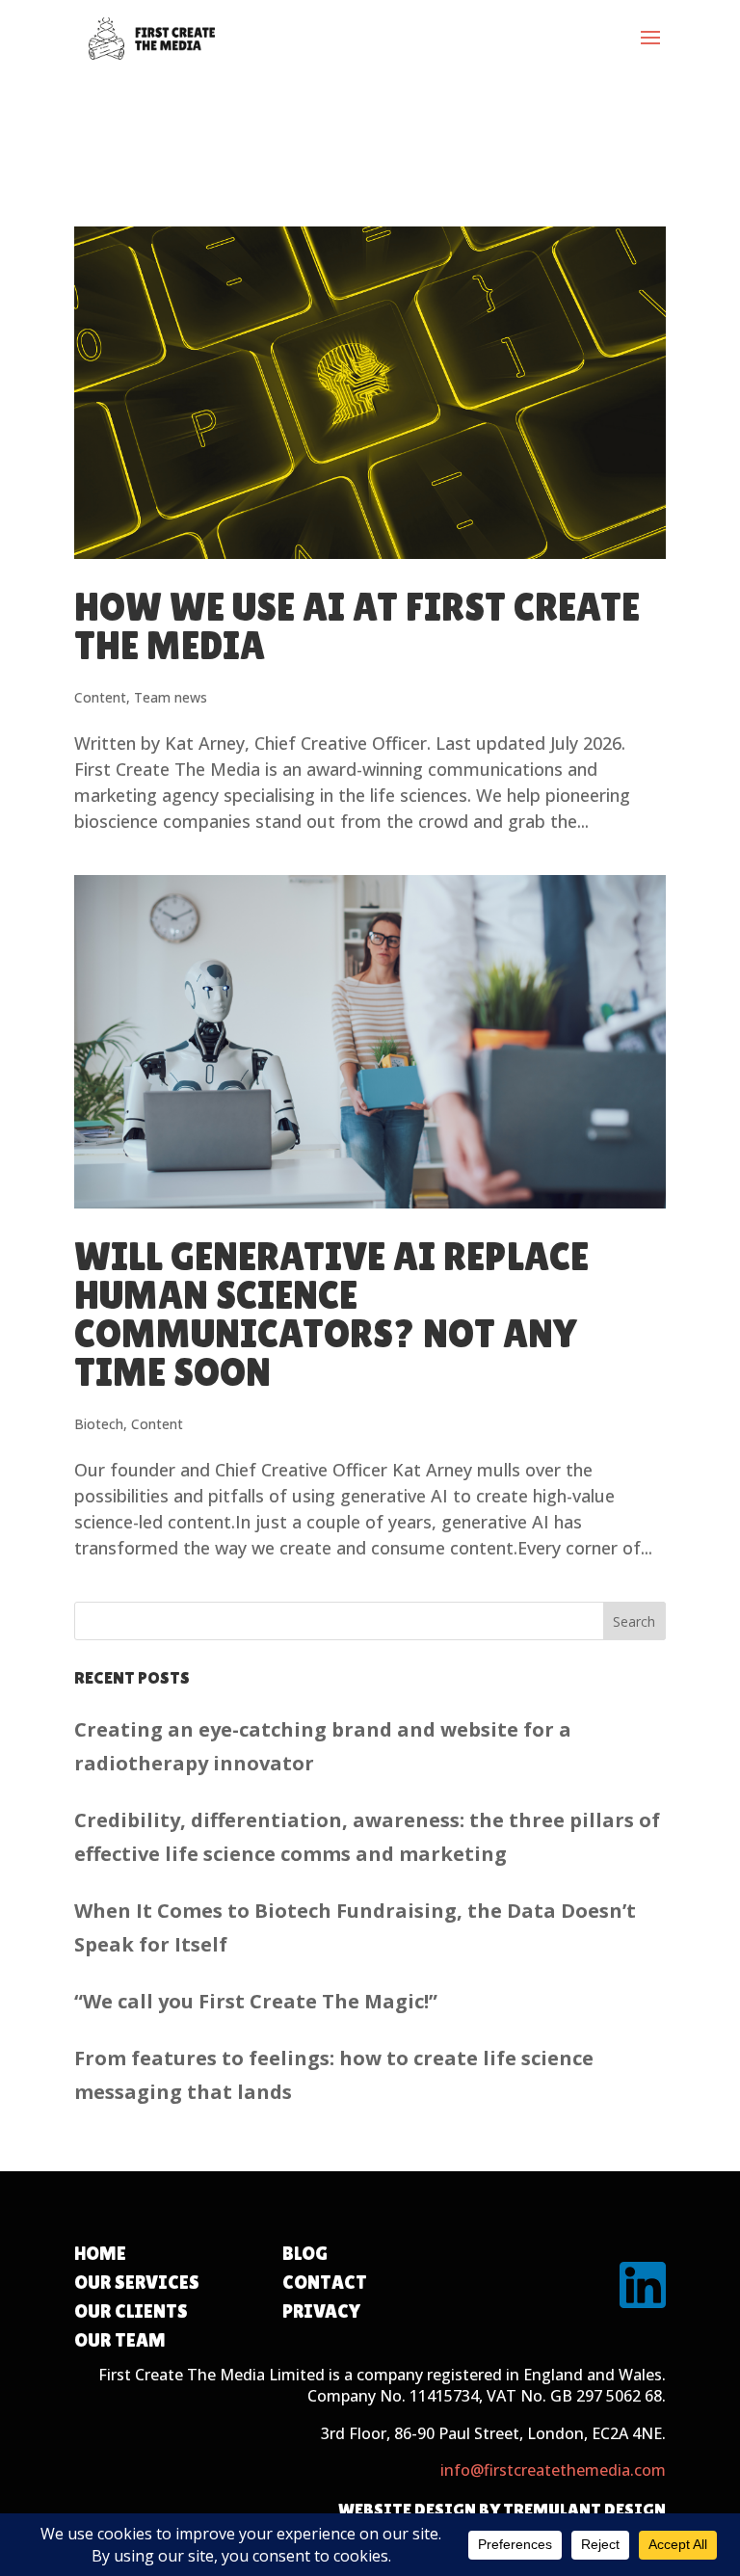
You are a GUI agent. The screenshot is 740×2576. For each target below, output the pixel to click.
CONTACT (325, 2282)
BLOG (305, 2253)
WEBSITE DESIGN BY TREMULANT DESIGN (502, 2509)
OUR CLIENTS (131, 2311)
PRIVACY (321, 2311)
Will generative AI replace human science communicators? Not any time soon (331, 1315)
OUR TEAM (120, 2340)
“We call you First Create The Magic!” (256, 2001)
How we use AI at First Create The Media (357, 626)
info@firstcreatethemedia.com (553, 2470)
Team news (171, 697)
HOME (100, 2253)
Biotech (99, 1424)
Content (100, 697)
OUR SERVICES (137, 2282)
